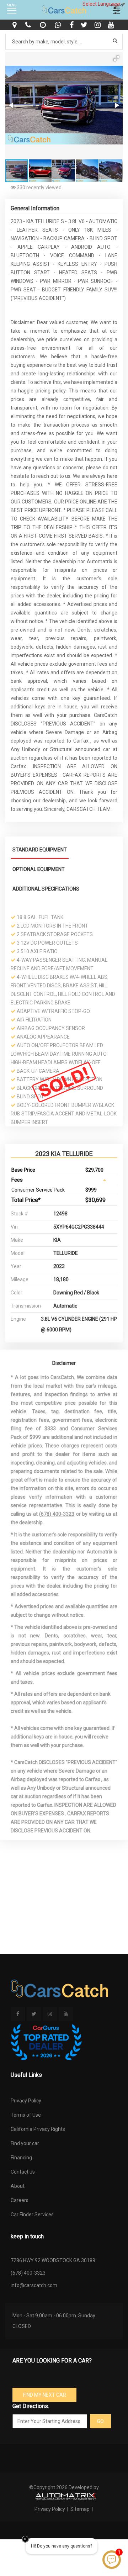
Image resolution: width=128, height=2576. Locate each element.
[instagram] (98, 25)
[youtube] (112, 25)
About (18, 2186)
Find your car (25, 2143)
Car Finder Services (32, 2215)
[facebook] (73, 25)
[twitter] (85, 25)
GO (100, 2421)
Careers (20, 2200)
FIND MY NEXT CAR (45, 2395)
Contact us (23, 2172)
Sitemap (80, 2509)
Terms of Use (26, 2115)
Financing (21, 2158)
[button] (116, 58)
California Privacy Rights (38, 2129)
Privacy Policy (26, 2101)
